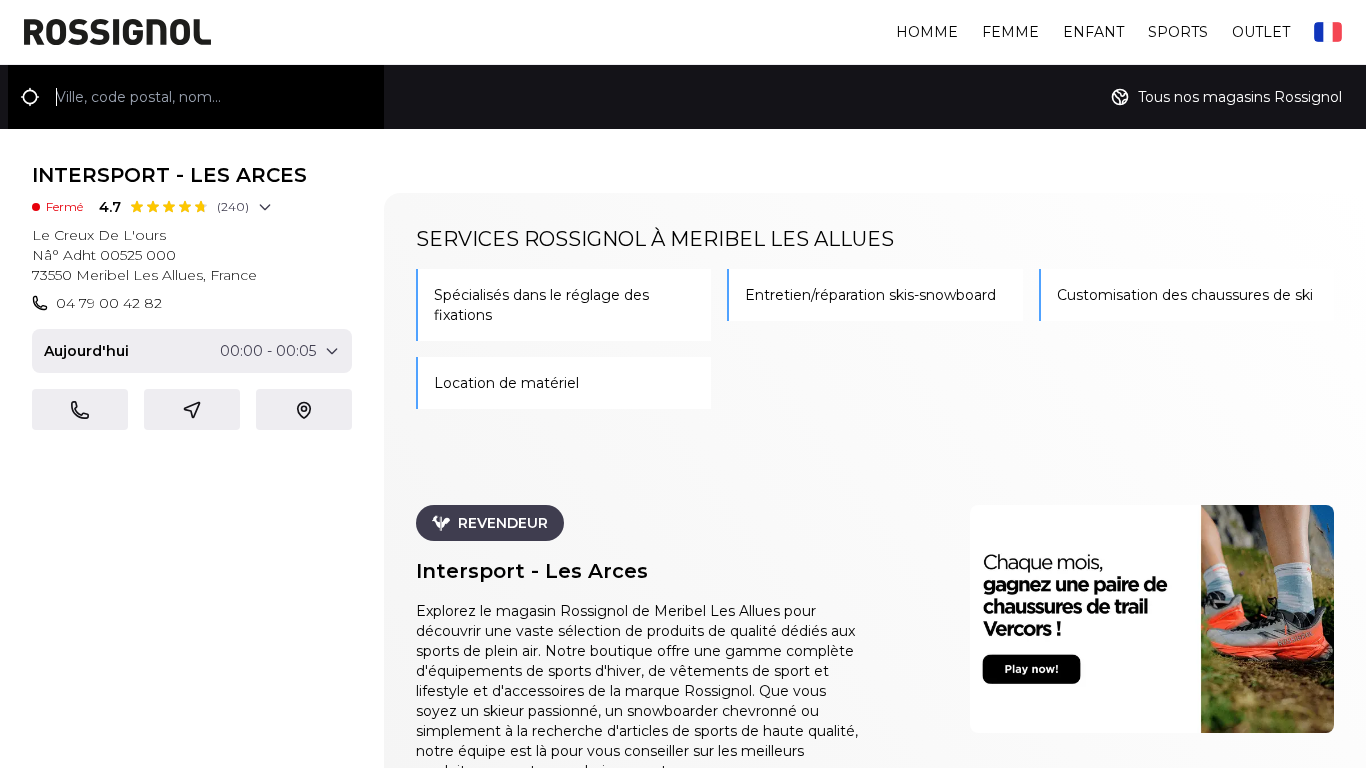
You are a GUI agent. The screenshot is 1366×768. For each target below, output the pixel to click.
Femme (1010, 32)
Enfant (1093, 32)
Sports (1178, 32)
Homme (927, 32)
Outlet (1261, 32)
